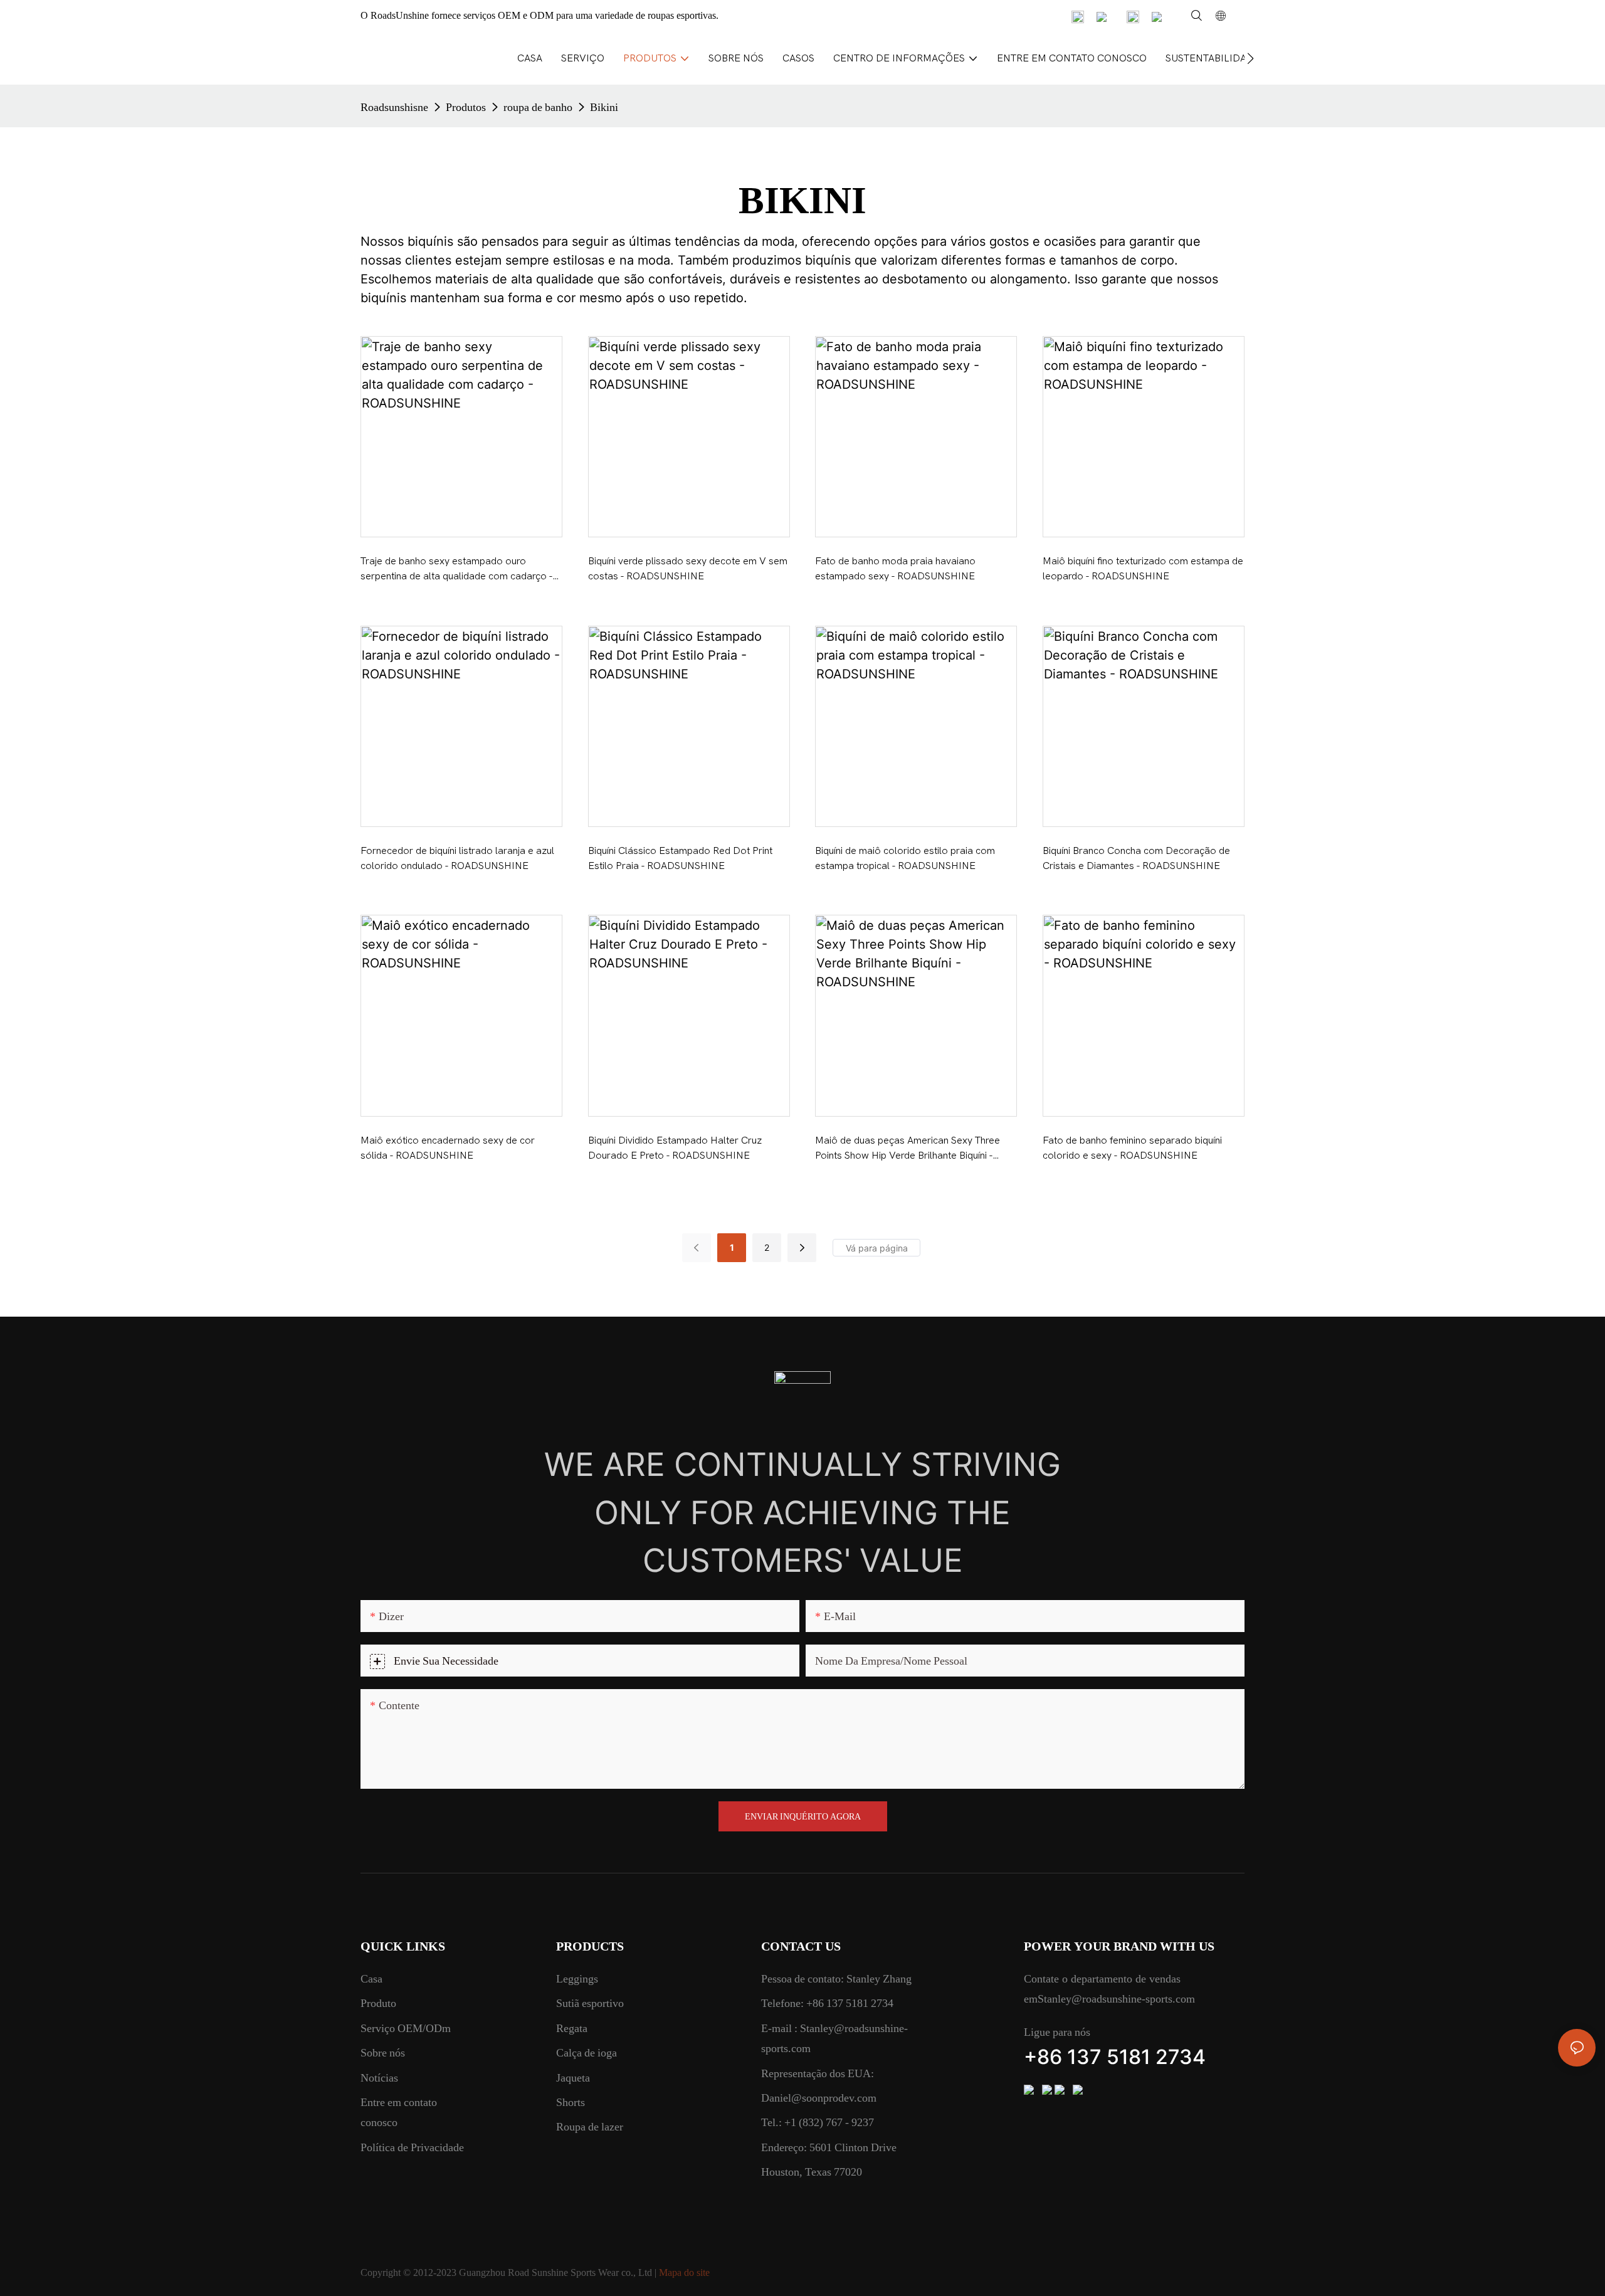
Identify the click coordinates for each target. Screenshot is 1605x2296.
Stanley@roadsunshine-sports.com (1116, 1998)
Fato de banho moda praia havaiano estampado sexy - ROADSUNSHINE (895, 569)
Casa (371, 1978)
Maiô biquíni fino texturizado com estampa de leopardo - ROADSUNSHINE (1143, 569)
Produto (378, 2003)
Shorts (571, 2102)
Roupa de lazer (590, 2126)
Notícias (379, 2077)
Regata (572, 2028)
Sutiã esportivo (590, 2003)
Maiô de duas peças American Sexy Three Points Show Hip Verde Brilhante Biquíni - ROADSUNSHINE (908, 1149)
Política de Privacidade (412, 2147)
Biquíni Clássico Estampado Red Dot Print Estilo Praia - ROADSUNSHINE (680, 858)
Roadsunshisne (394, 107)
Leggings (577, 1978)
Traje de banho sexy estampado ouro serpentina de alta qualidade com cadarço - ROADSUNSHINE (456, 570)
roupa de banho (538, 107)
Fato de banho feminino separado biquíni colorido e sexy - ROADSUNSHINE (1132, 1148)
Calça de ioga (587, 2052)
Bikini (604, 107)
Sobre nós (383, 2052)
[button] (1250, 58)
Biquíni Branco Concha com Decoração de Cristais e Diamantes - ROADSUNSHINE (1136, 858)
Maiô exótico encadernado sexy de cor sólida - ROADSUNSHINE (448, 1148)
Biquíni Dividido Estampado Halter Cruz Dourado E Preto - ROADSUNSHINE (675, 1148)
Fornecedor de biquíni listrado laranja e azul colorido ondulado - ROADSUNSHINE (457, 858)
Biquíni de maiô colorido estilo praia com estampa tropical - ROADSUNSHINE (905, 858)
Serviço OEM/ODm (406, 2028)
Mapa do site (684, 2272)
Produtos (466, 107)
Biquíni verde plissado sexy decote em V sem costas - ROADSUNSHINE (688, 569)
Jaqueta (573, 2077)
